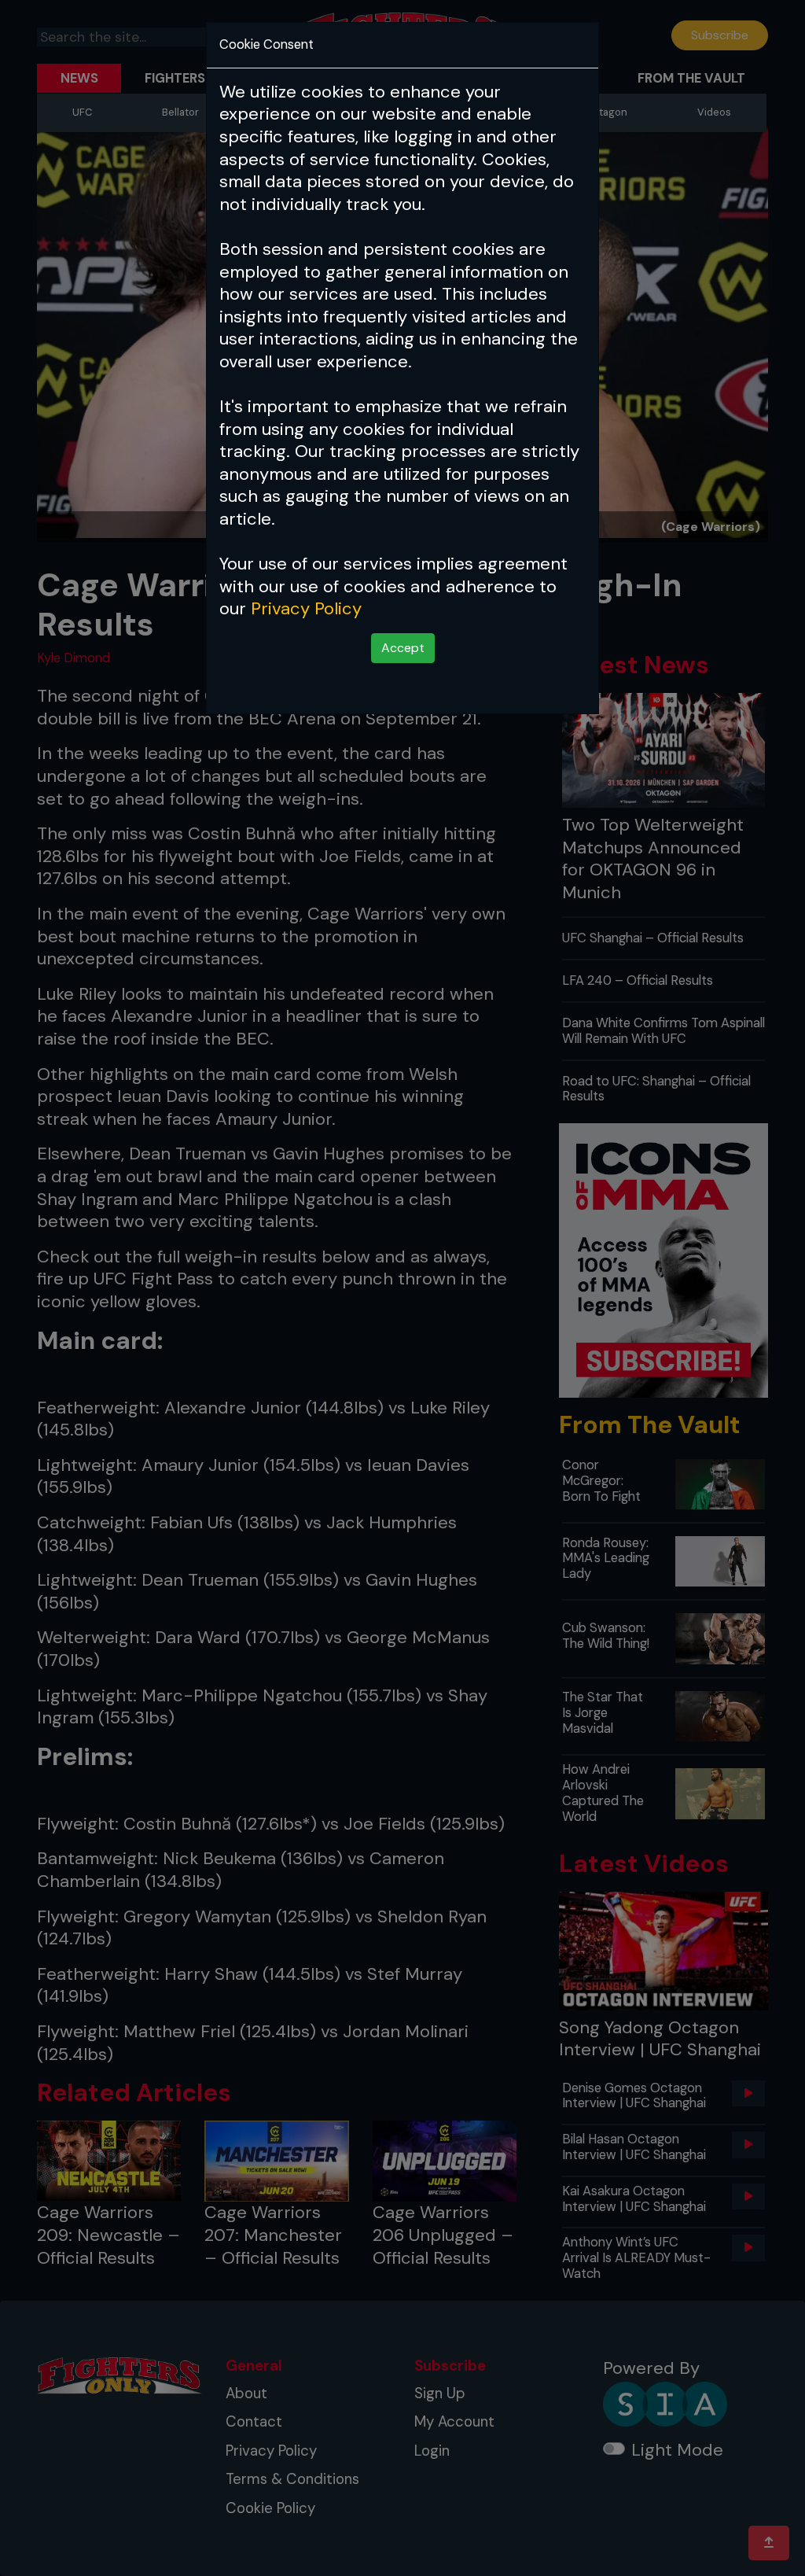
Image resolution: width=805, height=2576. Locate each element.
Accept (403, 648)
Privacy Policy (306, 608)
